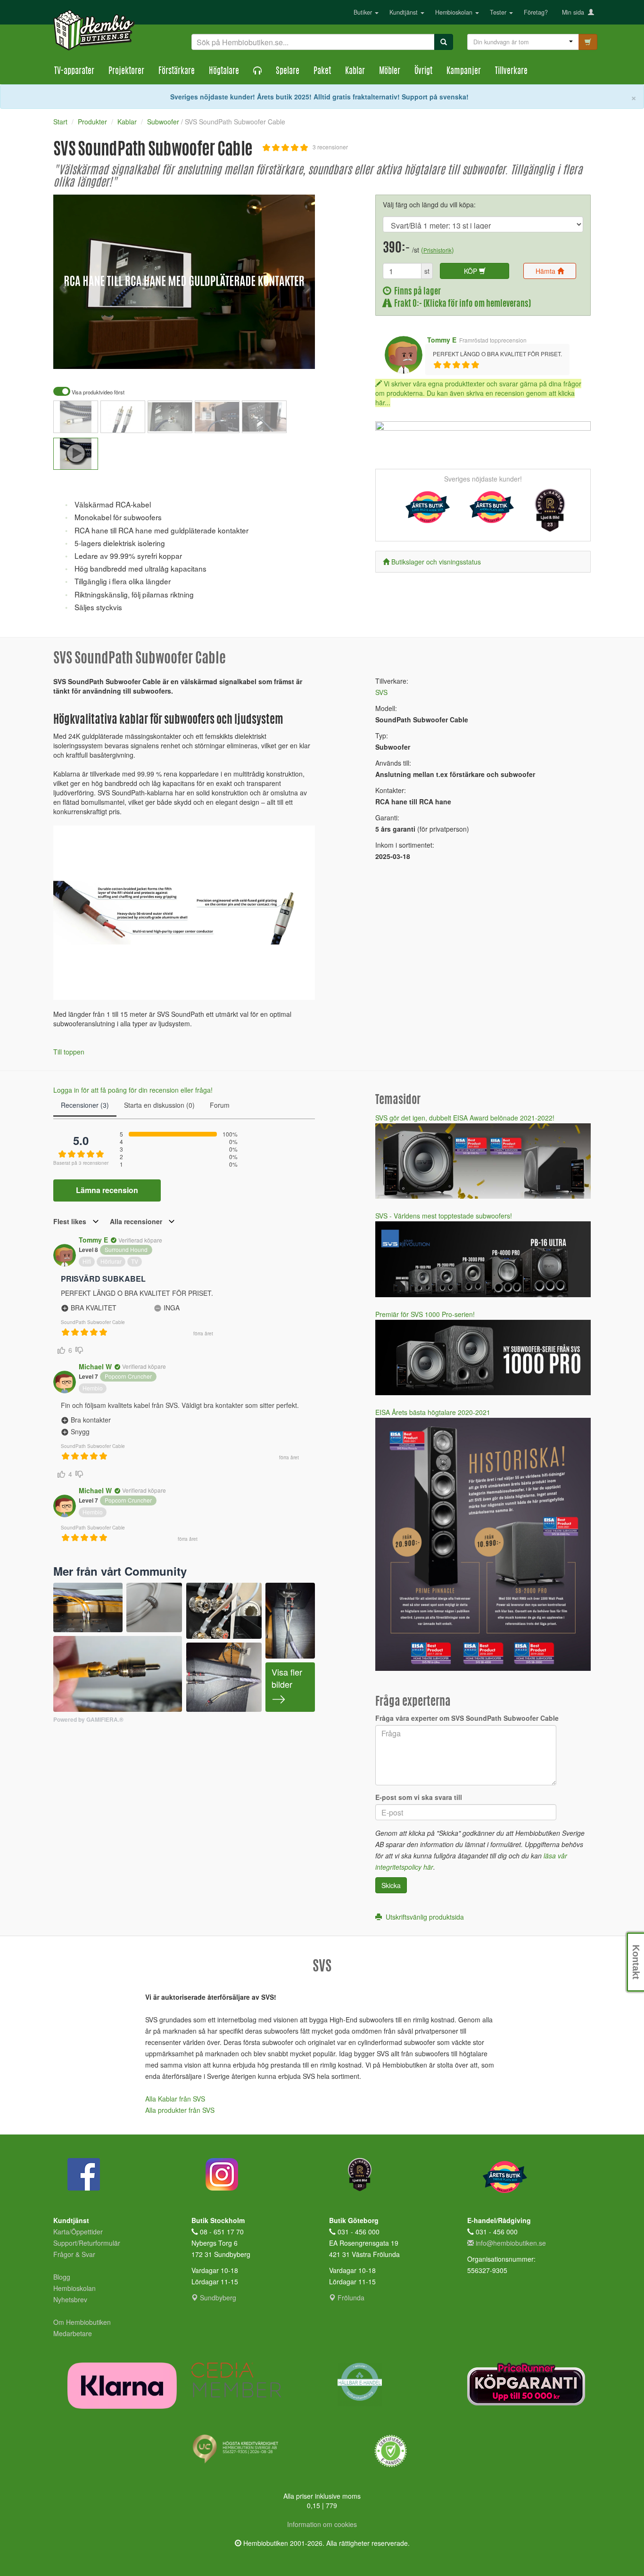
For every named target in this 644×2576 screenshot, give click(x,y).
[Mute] (245, 355)
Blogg (62, 2277)
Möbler (390, 72)
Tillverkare (511, 72)
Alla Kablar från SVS (175, 2099)
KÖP (471, 271)
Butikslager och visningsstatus (436, 562)
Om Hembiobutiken (82, 2322)
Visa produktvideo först (97, 392)
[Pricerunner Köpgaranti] (529, 2384)
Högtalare (224, 72)
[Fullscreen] (261, 355)
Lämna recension (107, 1190)
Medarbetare (73, 2333)
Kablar (355, 72)
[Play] (71, 355)
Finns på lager (416, 292)
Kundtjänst (405, 12)
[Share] (278, 355)
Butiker (364, 12)
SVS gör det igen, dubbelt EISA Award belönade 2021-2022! (465, 1118)
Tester (499, 12)
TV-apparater (74, 72)
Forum (220, 1105)
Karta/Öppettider (78, 2232)
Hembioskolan (455, 12)
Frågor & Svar (74, 2254)
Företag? (536, 12)
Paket (322, 72)
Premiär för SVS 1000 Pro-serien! (425, 1314)
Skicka (391, 1885)
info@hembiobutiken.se (511, 2243)
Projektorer (126, 72)
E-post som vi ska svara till (419, 1797)
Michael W (95, 1366)
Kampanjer (464, 72)
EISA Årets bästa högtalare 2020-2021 (433, 1412)
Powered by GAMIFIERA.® (88, 1720)
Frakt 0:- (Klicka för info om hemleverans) (461, 304)
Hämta (546, 271)
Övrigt (423, 72)
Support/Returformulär (87, 2243)
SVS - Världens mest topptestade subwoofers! (444, 1216)
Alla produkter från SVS (180, 2110)
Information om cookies (322, 2524)
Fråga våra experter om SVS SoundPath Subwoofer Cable (467, 1718)
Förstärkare (177, 72)
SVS (381, 692)
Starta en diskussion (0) (159, 1105)
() (438, 250)
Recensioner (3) (85, 1105)
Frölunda (350, 2298)
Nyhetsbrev (70, 2299)
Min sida (575, 12)
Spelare (288, 72)
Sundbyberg (217, 2298)
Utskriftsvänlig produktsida (423, 1917)
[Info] (296, 355)
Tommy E (442, 340)
